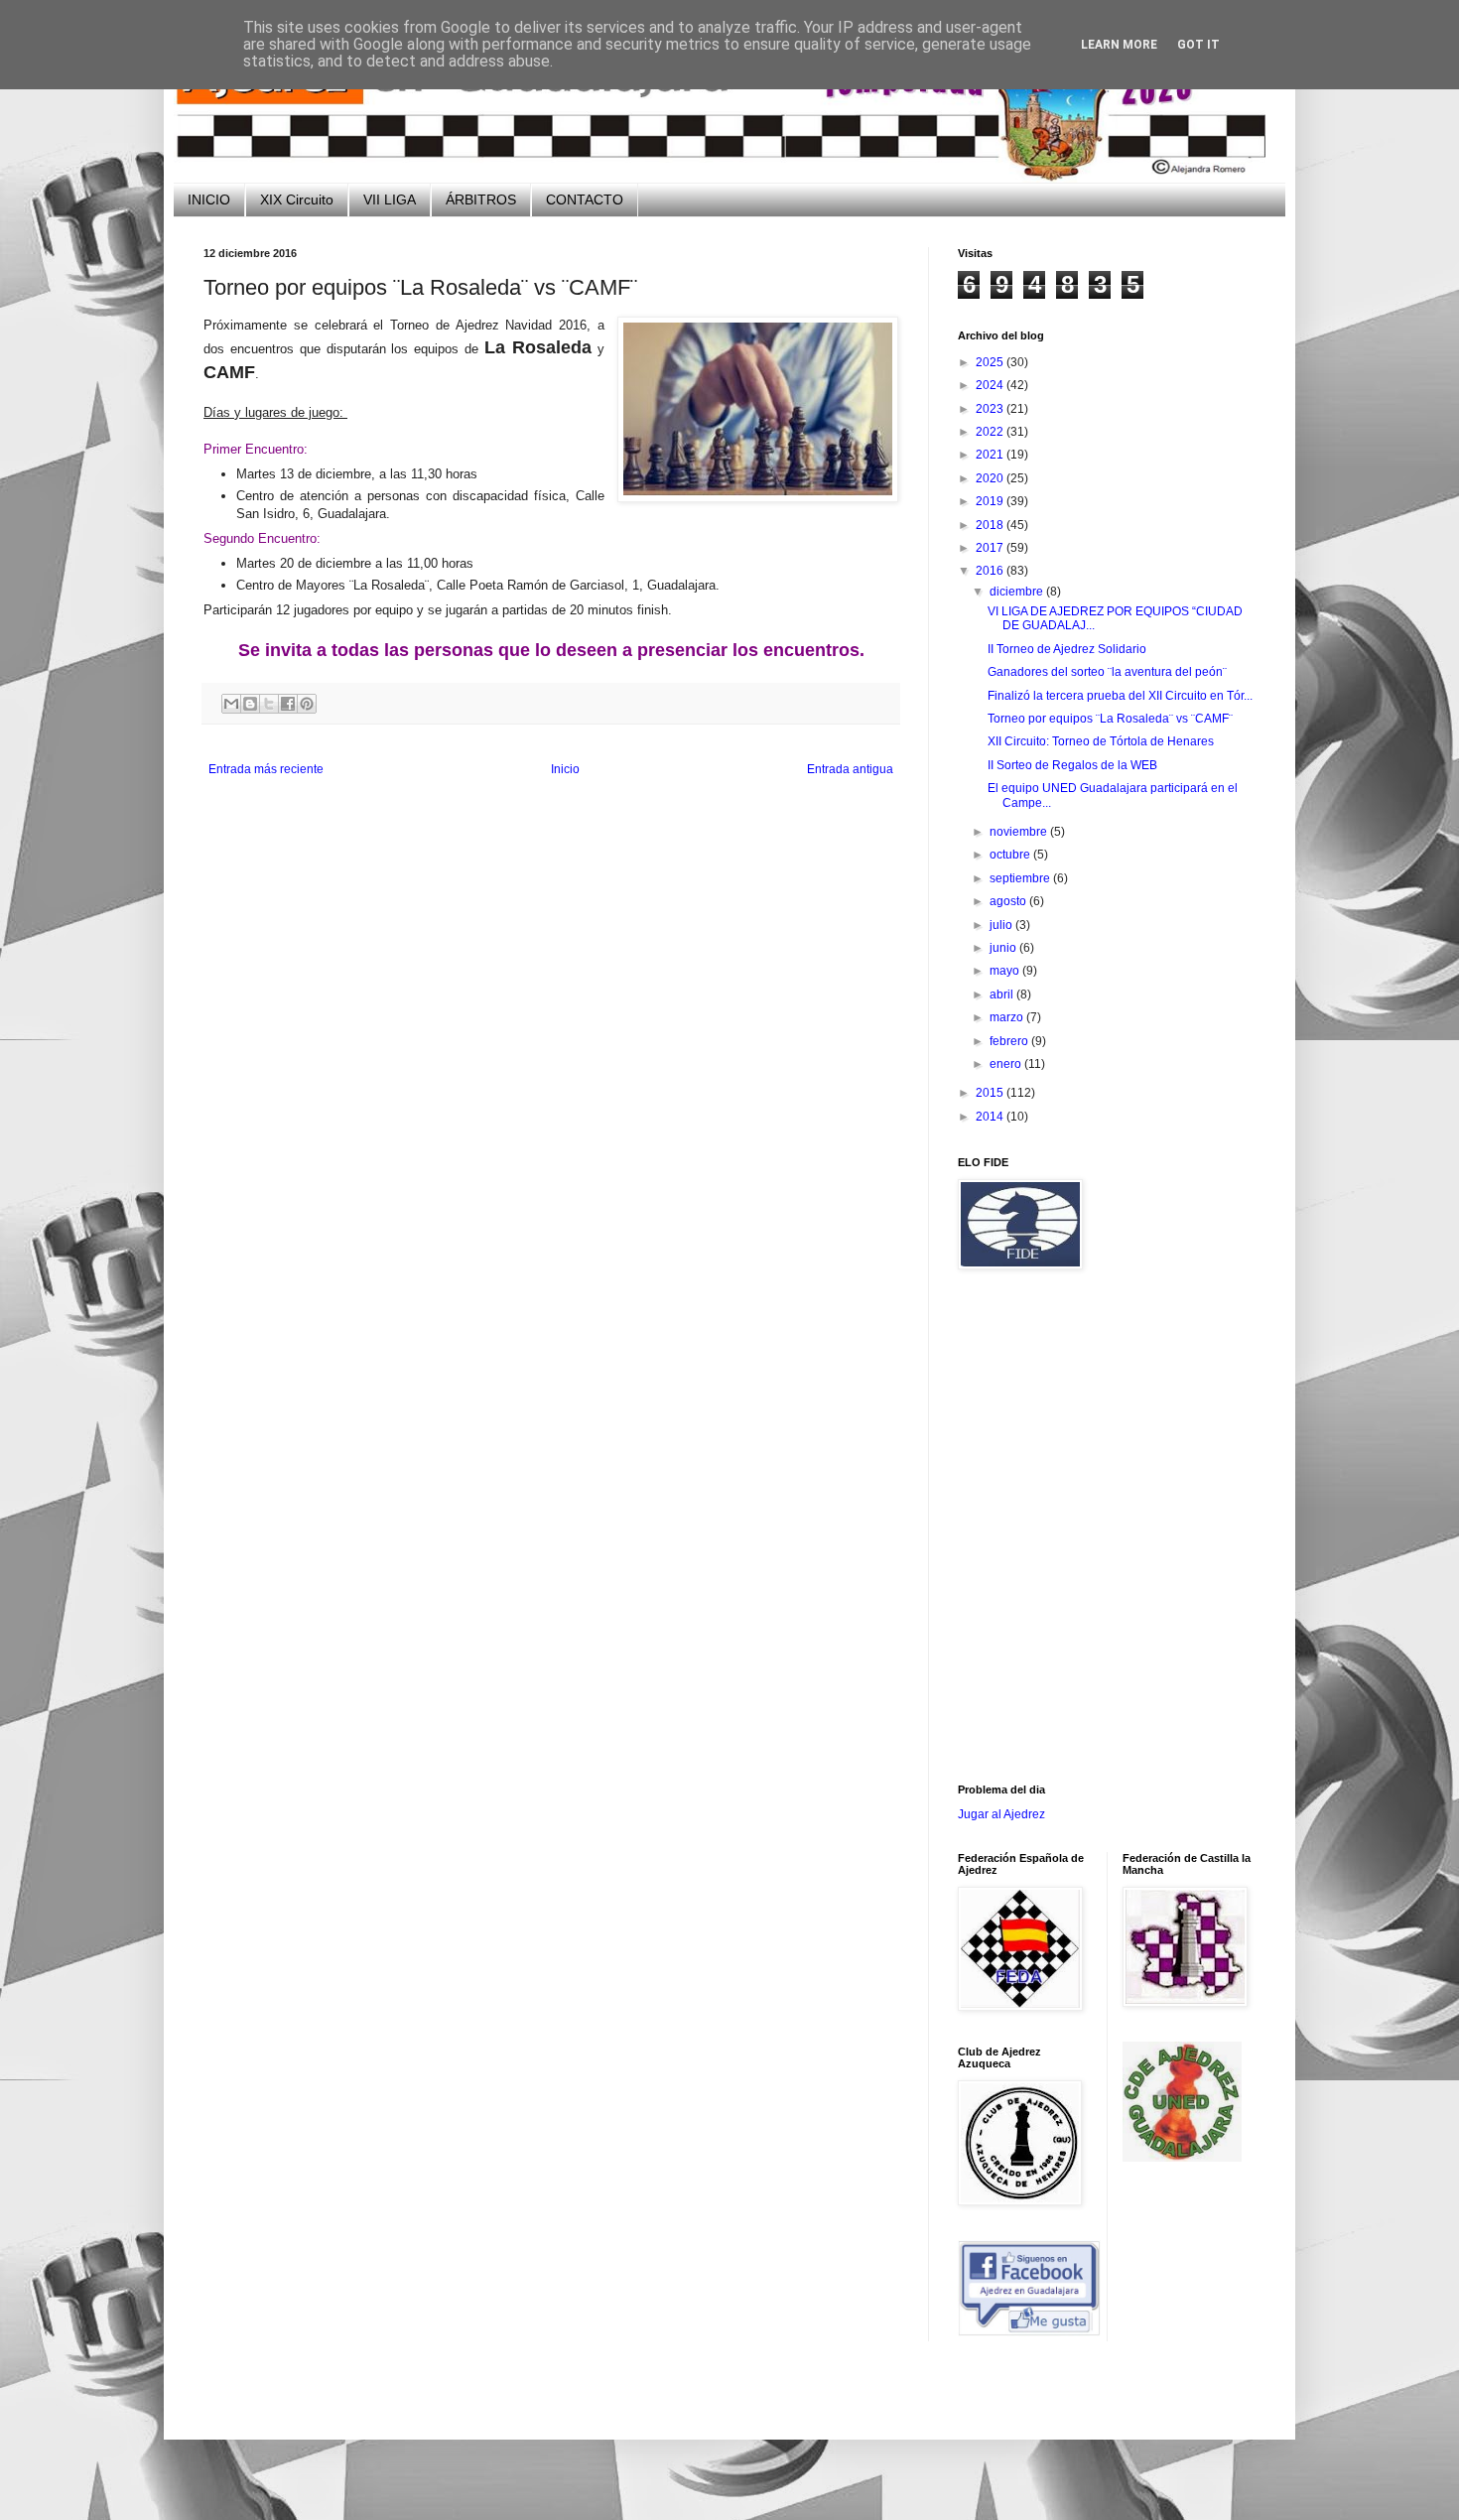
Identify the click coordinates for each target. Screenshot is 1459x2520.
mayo (1006, 971)
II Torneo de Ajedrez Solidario (1067, 649)
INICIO (209, 199)
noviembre (1020, 832)
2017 (991, 548)
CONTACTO (585, 199)
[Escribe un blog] (250, 704)
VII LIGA (390, 199)
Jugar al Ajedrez (1001, 1814)
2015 (991, 1093)
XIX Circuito (297, 199)
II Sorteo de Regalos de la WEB (1072, 765)
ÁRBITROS (481, 199)
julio (1002, 925)
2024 (991, 385)
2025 (991, 362)
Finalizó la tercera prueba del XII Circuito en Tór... (1120, 696)
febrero (1010, 1041)
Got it (1198, 45)
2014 (991, 1117)
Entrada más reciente (266, 769)
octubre (1011, 855)
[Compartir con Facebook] (288, 704)
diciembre (1018, 592)
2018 (991, 525)
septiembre (1021, 878)
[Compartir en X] (269, 704)
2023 (991, 409)
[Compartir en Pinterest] (307, 704)
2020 (991, 478)
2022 (991, 432)
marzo (1008, 1017)
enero (1007, 1064)
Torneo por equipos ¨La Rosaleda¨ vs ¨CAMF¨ (1110, 719)
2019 (991, 501)
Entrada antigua (850, 769)
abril (1003, 995)
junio (1004, 948)
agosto (1009, 901)
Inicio (565, 769)
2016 (991, 571)
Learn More (1119, 45)
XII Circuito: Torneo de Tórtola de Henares (1101, 741)
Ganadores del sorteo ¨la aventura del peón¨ (1107, 672)
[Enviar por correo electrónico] (231, 704)
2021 (991, 455)
